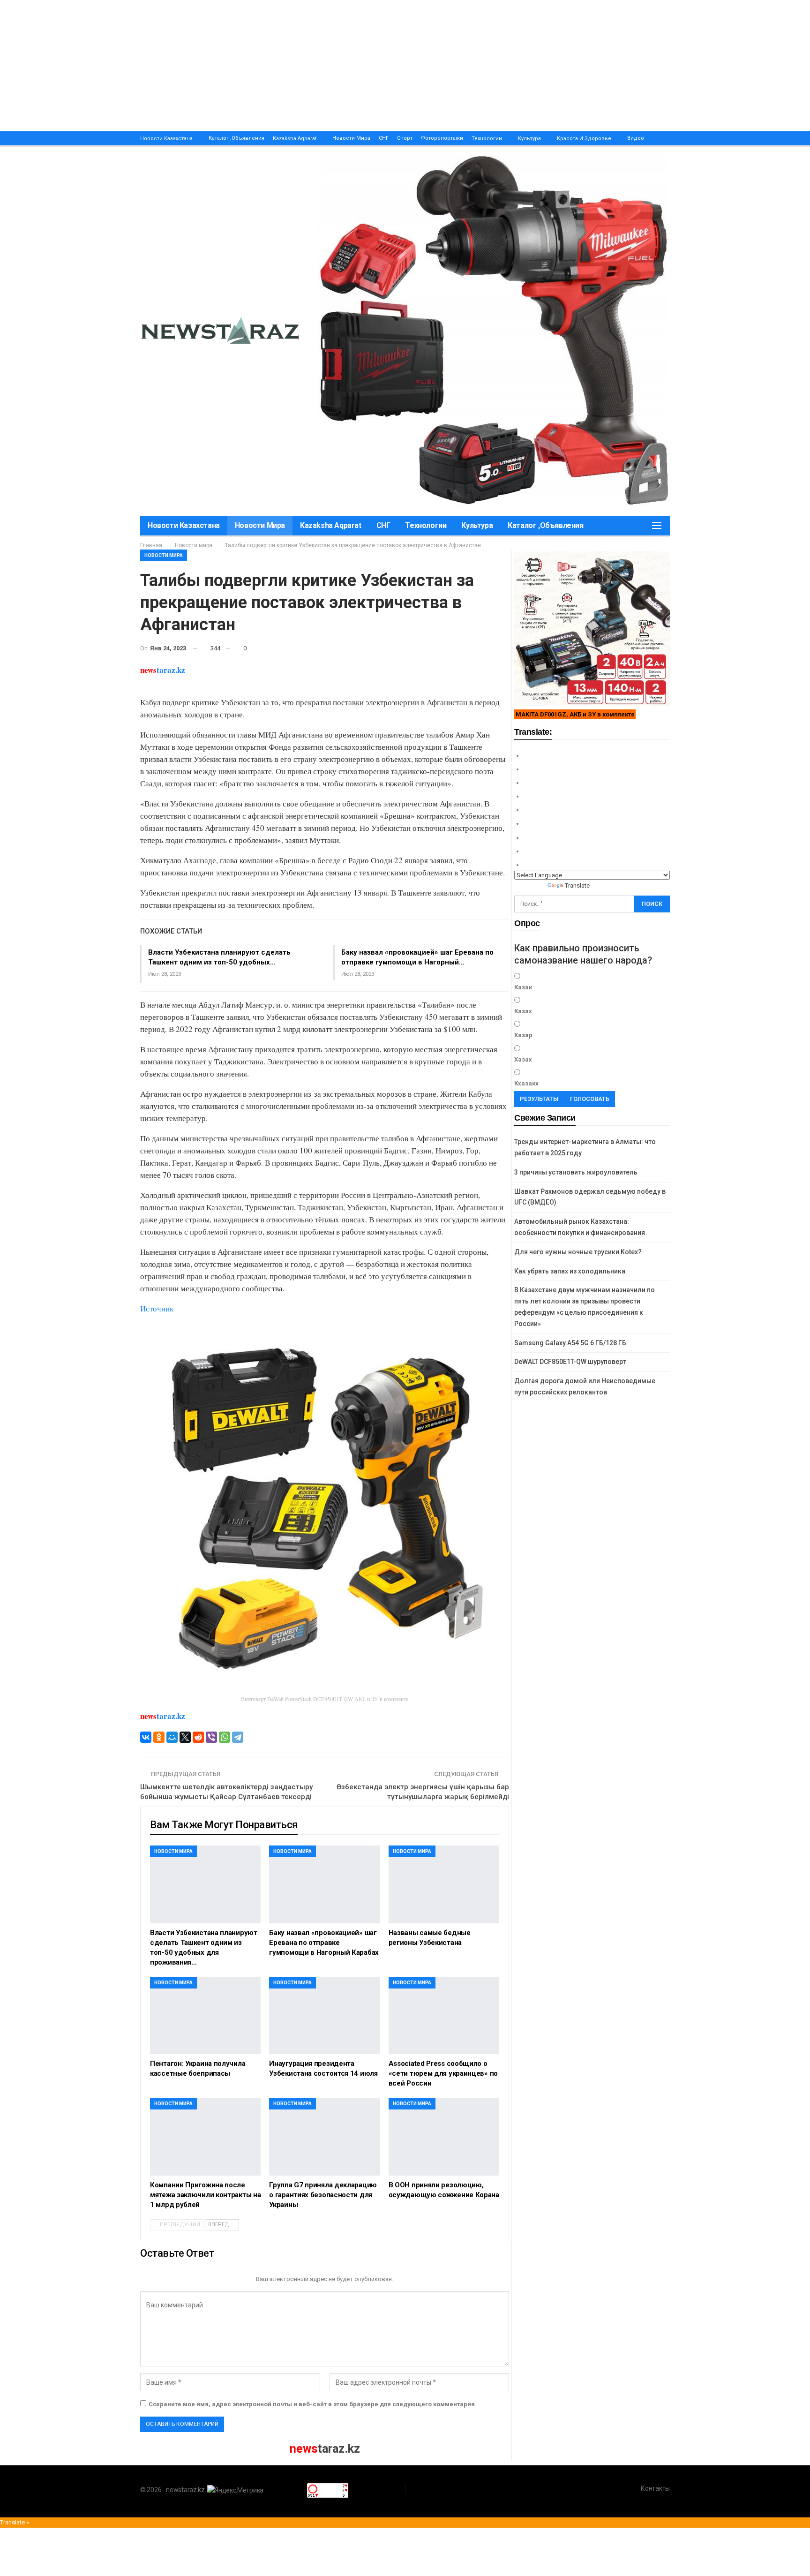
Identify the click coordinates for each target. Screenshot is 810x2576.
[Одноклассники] (159, 1737)
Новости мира (351, 138)
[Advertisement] (281, 66)
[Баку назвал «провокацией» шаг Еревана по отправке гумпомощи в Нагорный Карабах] (324, 1884)
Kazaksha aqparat (295, 139)
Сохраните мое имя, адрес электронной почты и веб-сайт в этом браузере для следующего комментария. (313, 2404)
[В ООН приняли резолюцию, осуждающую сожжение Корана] (444, 2136)
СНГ (384, 138)
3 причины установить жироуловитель (576, 1172)
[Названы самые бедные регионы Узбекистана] (444, 1884)
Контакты (655, 2488)
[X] (185, 1737)
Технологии (487, 139)
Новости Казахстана (166, 139)
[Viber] (211, 1737)
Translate (577, 885)
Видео (636, 138)
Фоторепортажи (442, 138)
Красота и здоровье (584, 139)
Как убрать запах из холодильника (570, 1271)
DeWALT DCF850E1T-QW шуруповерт (570, 1362)
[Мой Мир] (172, 1737)
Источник (157, 1308)
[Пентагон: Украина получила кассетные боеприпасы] (205, 2015)
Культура (529, 139)
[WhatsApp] (225, 1737)
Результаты (539, 1099)
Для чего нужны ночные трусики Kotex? (578, 1252)
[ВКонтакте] (146, 1737)
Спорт (405, 138)
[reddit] (198, 1737)
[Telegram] (238, 1737)
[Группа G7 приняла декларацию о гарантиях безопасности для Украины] (324, 2136)
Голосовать (590, 1099)
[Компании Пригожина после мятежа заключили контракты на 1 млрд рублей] (205, 2136)
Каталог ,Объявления (236, 138)
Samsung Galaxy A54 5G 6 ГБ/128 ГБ (570, 1343)
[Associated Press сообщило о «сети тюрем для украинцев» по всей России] (444, 2015)
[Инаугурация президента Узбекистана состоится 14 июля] (324, 2015)
